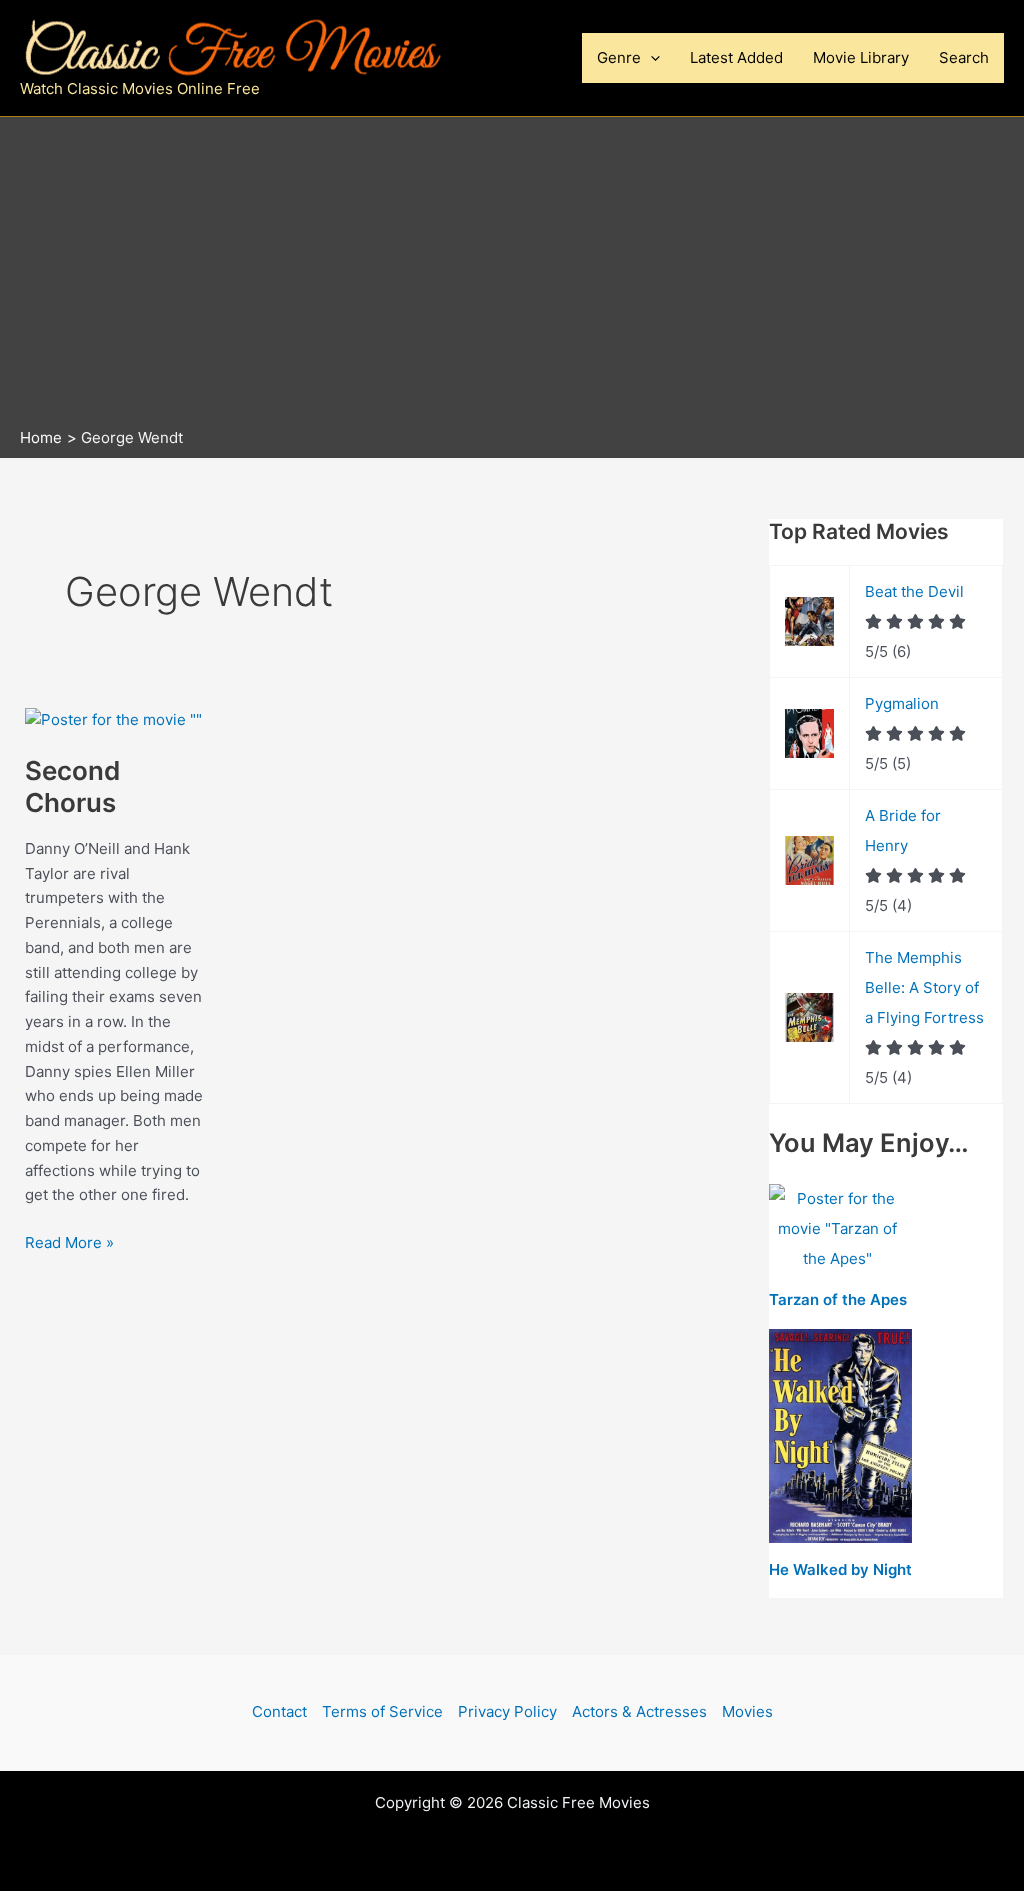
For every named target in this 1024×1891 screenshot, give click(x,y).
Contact (279, 1711)
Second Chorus (72, 786)
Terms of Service (382, 1711)
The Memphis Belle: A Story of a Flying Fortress (924, 987)
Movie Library (861, 57)
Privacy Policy (507, 1711)
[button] (650, 58)
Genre (619, 57)
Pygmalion (902, 703)
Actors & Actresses (639, 1711)
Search (964, 57)
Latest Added (736, 57)
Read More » (69, 1244)
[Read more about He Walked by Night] (840, 1436)
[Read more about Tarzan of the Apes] (838, 1229)
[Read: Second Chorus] (113, 718)
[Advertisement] (512, 277)
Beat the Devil (914, 591)
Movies (747, 1711)
